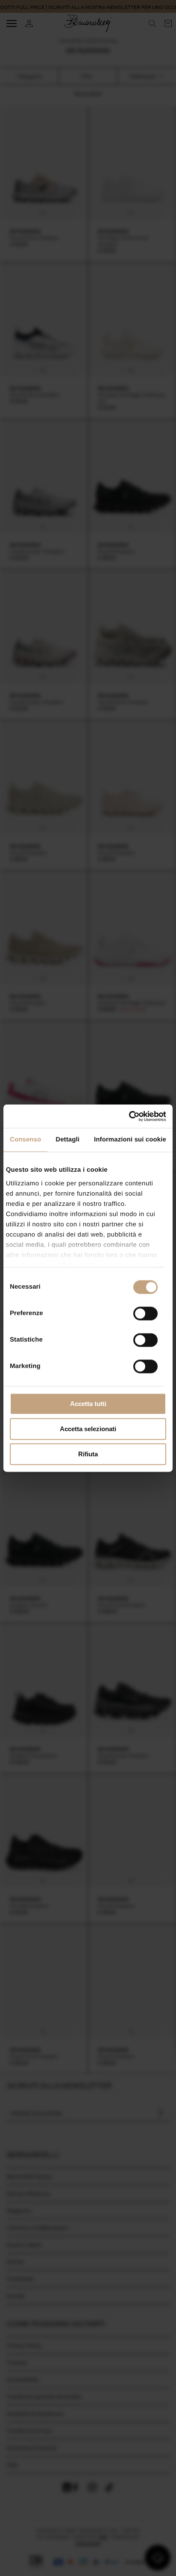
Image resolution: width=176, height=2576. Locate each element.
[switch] (145, 1313)
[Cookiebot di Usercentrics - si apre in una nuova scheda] (129, 1116)
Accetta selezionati (88, 1429)
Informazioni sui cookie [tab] (130, 1140)
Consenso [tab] (25, 1140)
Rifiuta (88, 1454)
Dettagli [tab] (67, 1140)
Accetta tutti (88, 1404)
